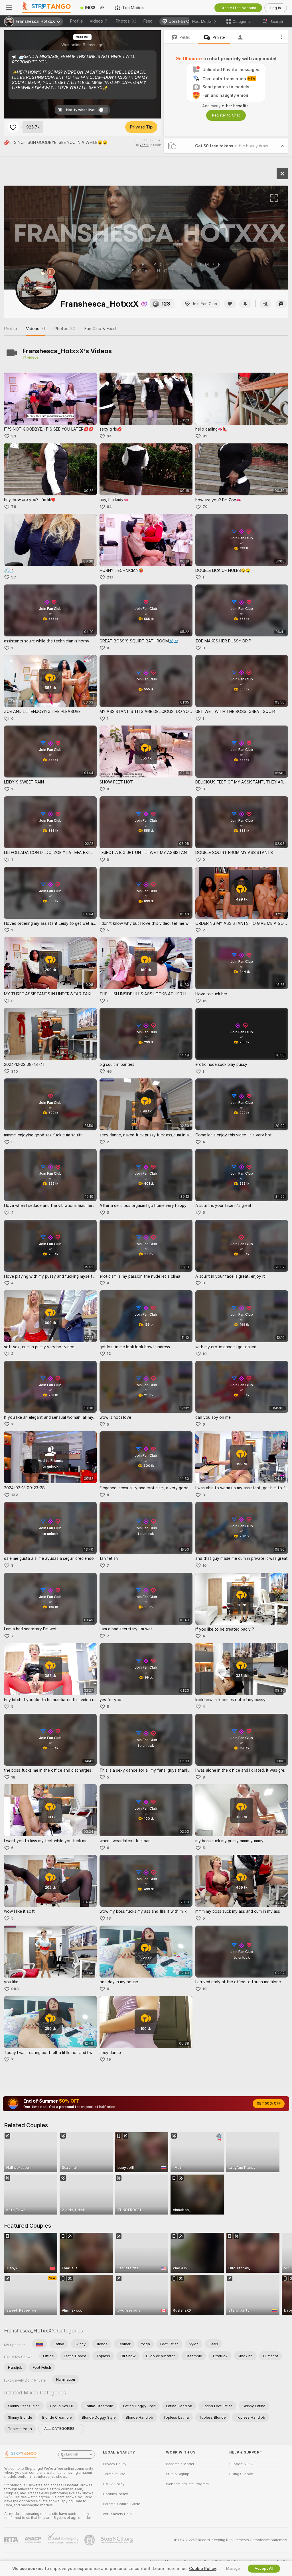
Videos (99, 21)
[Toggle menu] (9, 8)
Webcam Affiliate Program (187, 2484)
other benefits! (236, 106)
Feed (148, 21)
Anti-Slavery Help (117, 2514)
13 (109, 1918)
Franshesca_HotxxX (28, 2331)
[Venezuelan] (40, 2344)
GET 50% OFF (269, 2103)
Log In (276, 8)
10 (205, 1354)
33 (14, 436)
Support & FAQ (241, 2464)
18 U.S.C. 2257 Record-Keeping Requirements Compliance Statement (231, 2540)
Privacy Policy (115, 2464)
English (72, 2454)
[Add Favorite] (13, 127)
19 (109, 2059)
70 (205, 507)
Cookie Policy (202, 2569)
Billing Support (241, 2474)
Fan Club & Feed (100, 329)
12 (109, 1354)
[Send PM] (281, 304)
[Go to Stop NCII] (117, 2540)
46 (109, 1071)
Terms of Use (114, 2474)
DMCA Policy (114, 2484)
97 (14, 577)
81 (205, 436)
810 (15, 1071)
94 (109, 436)
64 (109, 507)
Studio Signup (178, 2474)
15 (204, 1001)
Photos (126, 21)
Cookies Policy (115, 2494)
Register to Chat (226, 115)
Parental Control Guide (121, 2504)
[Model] (282, 174)
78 (14, 507)
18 (13, 1777)
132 (15, 1495)
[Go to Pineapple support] (90, 2540)
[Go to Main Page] (47, 8)
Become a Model (180, 2464)
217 (110, 577)
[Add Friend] (265, 304)
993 (15, 1989)
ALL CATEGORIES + (61, 2429)
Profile (76, 21)
